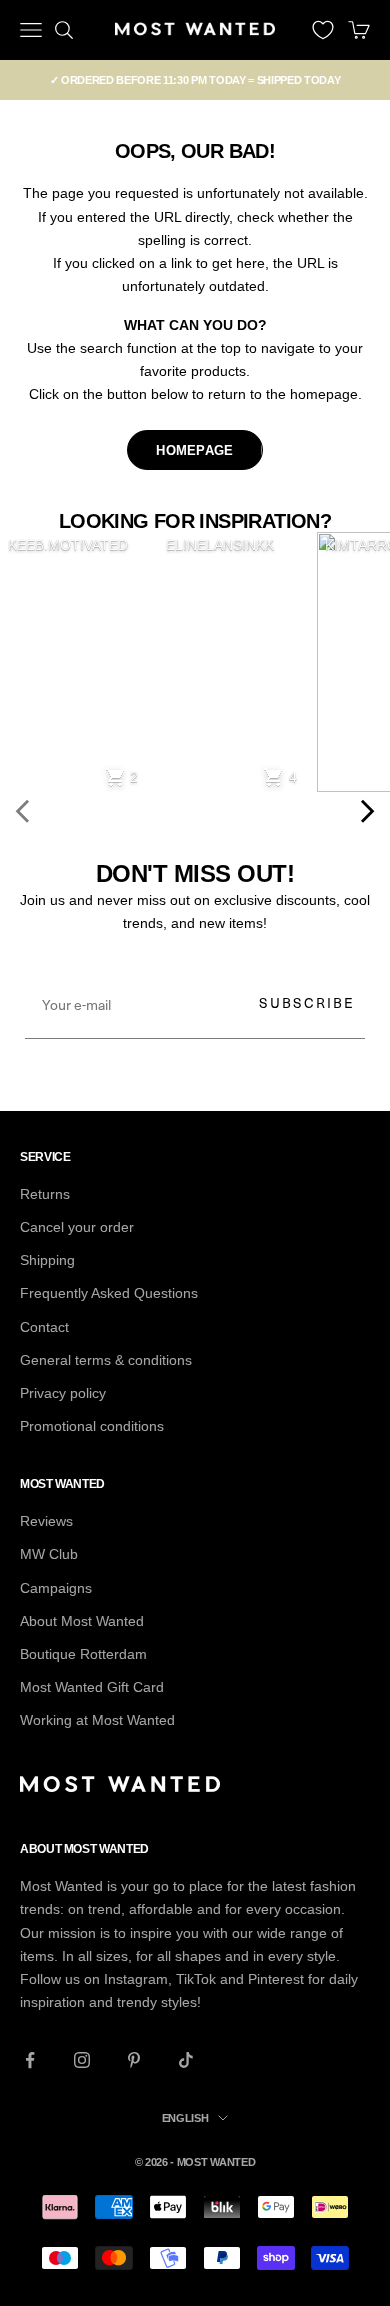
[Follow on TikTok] (186, 2060)
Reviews (46, 1521)
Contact (44, 1327)
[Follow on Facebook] (30, 2060)
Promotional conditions (92, 1426)
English (185, 2118)
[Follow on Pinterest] (134, 2060)
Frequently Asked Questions (109, 1293)
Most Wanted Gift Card (92, 1687)
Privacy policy (63, 1393)
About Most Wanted (82, 1621)
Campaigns (56, 1588)
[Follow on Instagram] (82, 2060)
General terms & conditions (106, 1360)
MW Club (49, 1554)
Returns (45, 1194)
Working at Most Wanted (97, 1720)
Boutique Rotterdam (83, 1654)
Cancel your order (77, 1227)
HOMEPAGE (194, 450)
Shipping (47, 1260)
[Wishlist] (323, 30)
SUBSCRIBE (307, 1002)
